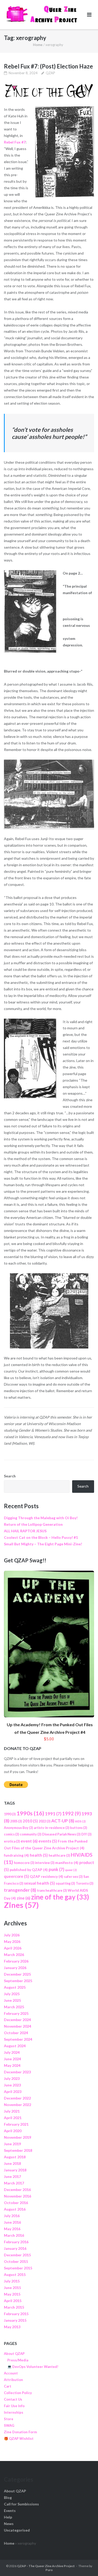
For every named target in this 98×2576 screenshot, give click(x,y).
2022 (45, 1821)
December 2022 (17, 2098)
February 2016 (16, 2242)
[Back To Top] (85, 2563)
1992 (71, 1814)
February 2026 (16, 1961)
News (9, 2524)
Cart (8, 2386)
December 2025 (17, 1974)
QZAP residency (47, 1876)
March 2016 (14, 2235)
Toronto (85, 1883)
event (29, 1841)
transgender (20, 1890)
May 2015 (12, 2294)
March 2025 (14, 2007)
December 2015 (17, 2255)
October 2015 (16, 2261)
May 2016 (12, 2229)
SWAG (9, 2425)
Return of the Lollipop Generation (33, 1524)
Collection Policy (18, 2393)
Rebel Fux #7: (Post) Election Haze (48, 66)
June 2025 (12, 2000)
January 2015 (15, 2320)
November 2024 (18, 2026)
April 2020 (13, 2131)
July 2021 (12, 2111)
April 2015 (13, 2301)
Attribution (13, 2380)
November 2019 (18, 2137)
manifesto (67, 1863)
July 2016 (12, 2216)
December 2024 (17, 2020)
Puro (49, 2570)
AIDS (80, 1821)
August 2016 (15, 2209)
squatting (65, 1883)
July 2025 (12, 1994)
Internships (14, 2412)
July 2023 (12, 2078)
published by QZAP (29, 1870)
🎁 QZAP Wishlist (19, 2439)
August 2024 (15, 2046)
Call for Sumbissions (21, 2504)
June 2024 (12, 2059)
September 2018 (18, 2150)
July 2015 (12, 2281)
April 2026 (13, 1948)
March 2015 (14, 2307)
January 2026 (15, 1968)
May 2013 (12, 2327)
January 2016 (15, 2248)
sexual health (39, 1883)
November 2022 (18, 2105)
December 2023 (17, 2072)
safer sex (73, 1877)
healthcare (59, 1855)
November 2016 (18, 2196)
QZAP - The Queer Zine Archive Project (46, 2566)
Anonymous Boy (18, 1828)
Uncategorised (17, 2530)
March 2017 (14, 2183)
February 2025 (16, 2013)
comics (11, 1834)
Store (9, 2419)
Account (11, 2373)
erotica (12, 1841)
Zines (21, 1905)
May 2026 (12, 1941)
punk (56, 1869)
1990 (10, 1814)
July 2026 (12, 1935)
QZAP (50, 73)
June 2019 (12, 2144)
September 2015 (18, 2268)
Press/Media (18, 2360)
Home (38, 45)
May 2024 (12, 2065)
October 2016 (16, 2203)
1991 (53, 1814)
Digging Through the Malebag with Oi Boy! (41, 1518)
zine (24, 1898)
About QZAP (14, 2354)
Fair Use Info (14, 2406)
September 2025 (18, 1981)
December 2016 (17, 2190)
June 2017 (12, 2176)
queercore (16, 1876)
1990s (30, 1813)
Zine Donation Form (20, 2432)
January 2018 (15, 2170)
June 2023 (12, 2085)
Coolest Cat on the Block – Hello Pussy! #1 (41, 1537)
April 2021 (13, 2118)
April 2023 (13, 2092)
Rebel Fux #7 (15, 142)
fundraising (16, 1855)
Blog (8, 2497)
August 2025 (15, 1987)
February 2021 (16, 2124)
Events (10, 2511)
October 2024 (16, 2033)
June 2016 (12, 2222)
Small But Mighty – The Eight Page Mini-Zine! (43, 1544)
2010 (30, 1821)
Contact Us (13, 2399)
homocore (24, 1863)
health (39, 1855)
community (31, 1834)
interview (45, 1863)
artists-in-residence (51, 1828)
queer (71, 1870)
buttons (79, 1828)
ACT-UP (63, 1821)
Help (8, 2517)
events (48, 1841)
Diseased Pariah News (61, 1834)
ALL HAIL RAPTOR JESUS (25, 1531)
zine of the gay (60, 1897)
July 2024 (12, 2052)
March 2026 (14, 1955)
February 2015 (16, 2314)
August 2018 (15, 2157)
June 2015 (12, 2288)
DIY (86, 1834)
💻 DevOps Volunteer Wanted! (33, 2367)
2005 (16, 1821)
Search (10, 1476)
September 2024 (18, 2039)
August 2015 (15, 2274)
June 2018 (12, 2163)
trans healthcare (52, 1891)
